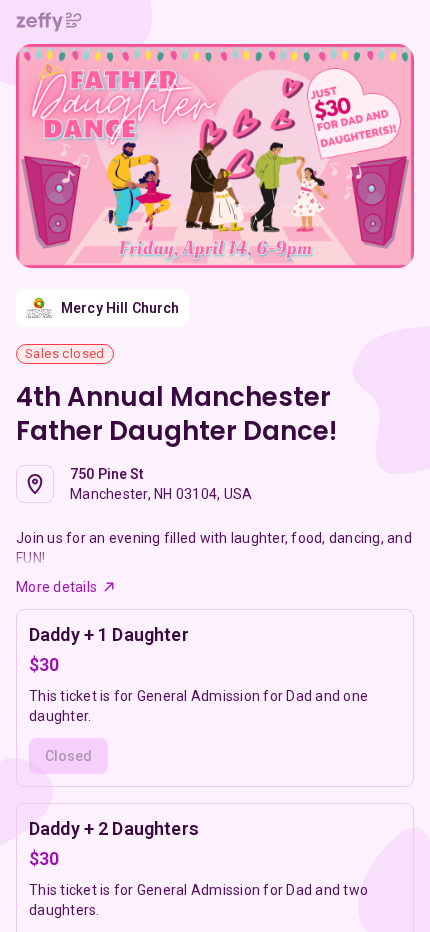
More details (56, 587)
